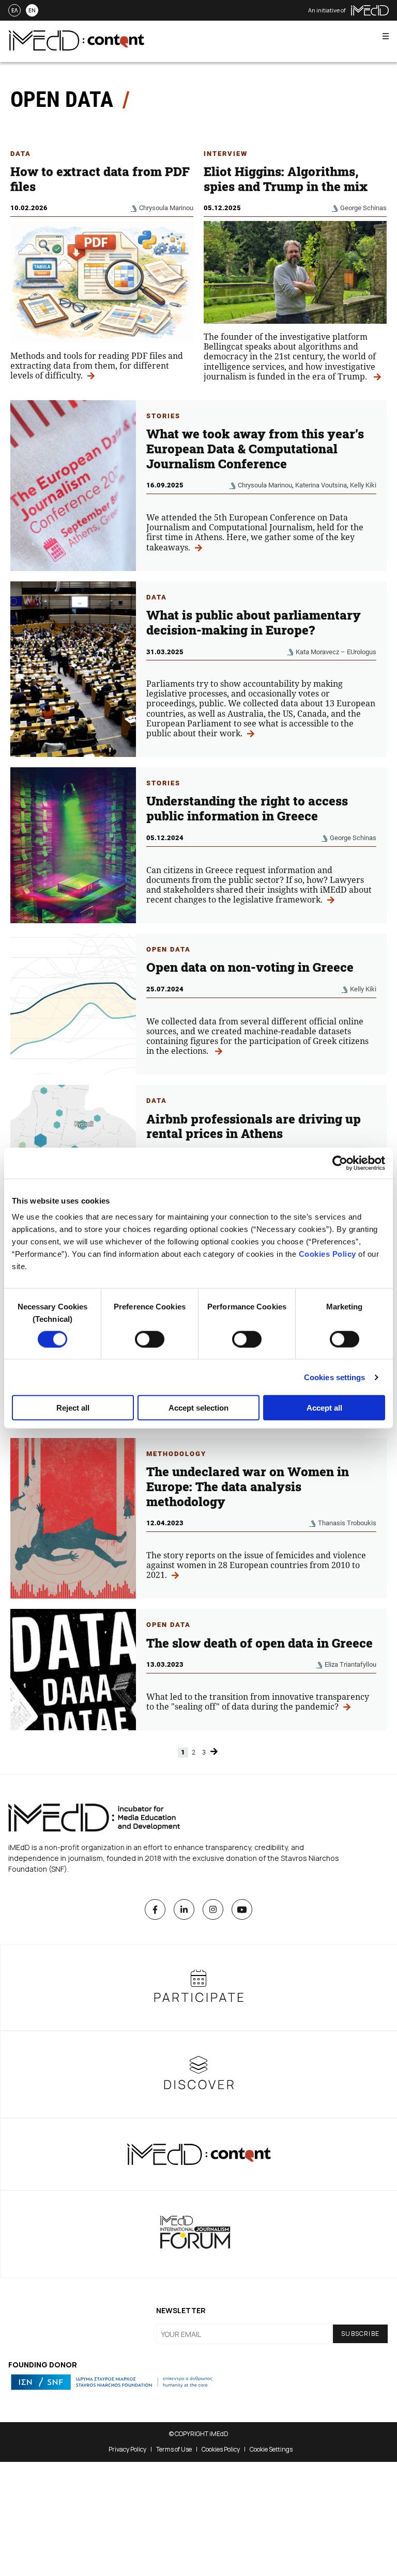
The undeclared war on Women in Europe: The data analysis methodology (248, 1487)
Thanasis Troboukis (347, 1523)
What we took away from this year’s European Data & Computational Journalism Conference (255, 449)
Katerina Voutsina (321, 485)
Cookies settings (335, 1377)
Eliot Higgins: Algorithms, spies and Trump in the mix (287, 179)
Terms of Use (174, 2449)
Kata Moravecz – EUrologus (336, 652)
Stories (163, 416)
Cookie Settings (271, 2449)
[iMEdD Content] (77, 48)
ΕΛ (14, 10)
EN (32, 10)
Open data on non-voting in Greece (250, 967)
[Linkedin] (184, 1909)
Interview (226, 154)
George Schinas (363, 208)
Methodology (176, 1454)
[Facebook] (155, 1909)
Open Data (169, 949)
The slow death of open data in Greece (259, 1643)
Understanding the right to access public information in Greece (247, 808)
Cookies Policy (327, 1254)
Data (21, 154)
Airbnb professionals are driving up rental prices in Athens (254, 1126)
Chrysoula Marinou (166, 208)
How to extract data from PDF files (100, 179)
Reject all (73, 1408)
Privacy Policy (127, 2449)
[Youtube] (242, 1909)
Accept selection (198, 1408)
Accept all (324, 1408)
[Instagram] (213, 1909)
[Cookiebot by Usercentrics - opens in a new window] (340, 1163)
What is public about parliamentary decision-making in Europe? (254, 622)
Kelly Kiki (363, 485)
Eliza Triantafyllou (350, 1664)
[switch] (150, 1339)
